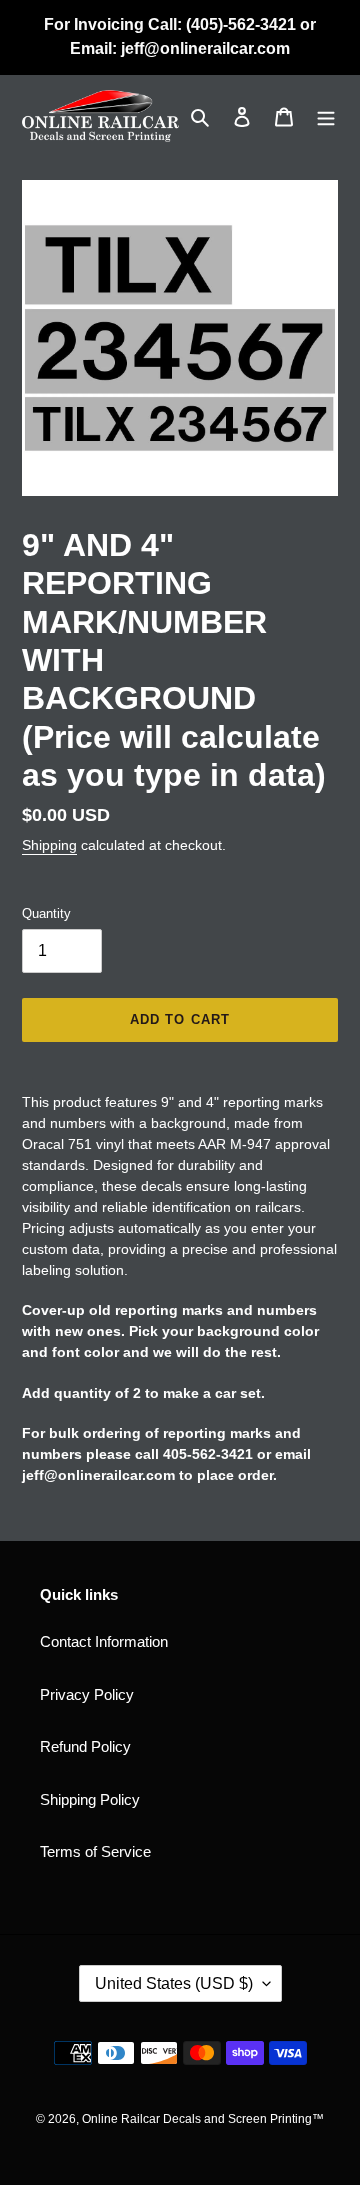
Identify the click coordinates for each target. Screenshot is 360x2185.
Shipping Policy (90, 1799)
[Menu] (326, 116)
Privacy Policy (87, 1694)
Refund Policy (85, 1746)
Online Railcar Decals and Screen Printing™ (203, 2119)
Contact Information (104, 1641)
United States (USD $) (174, 1983)
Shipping (49, 845)
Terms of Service (95, 1851)
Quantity (46, 913)
